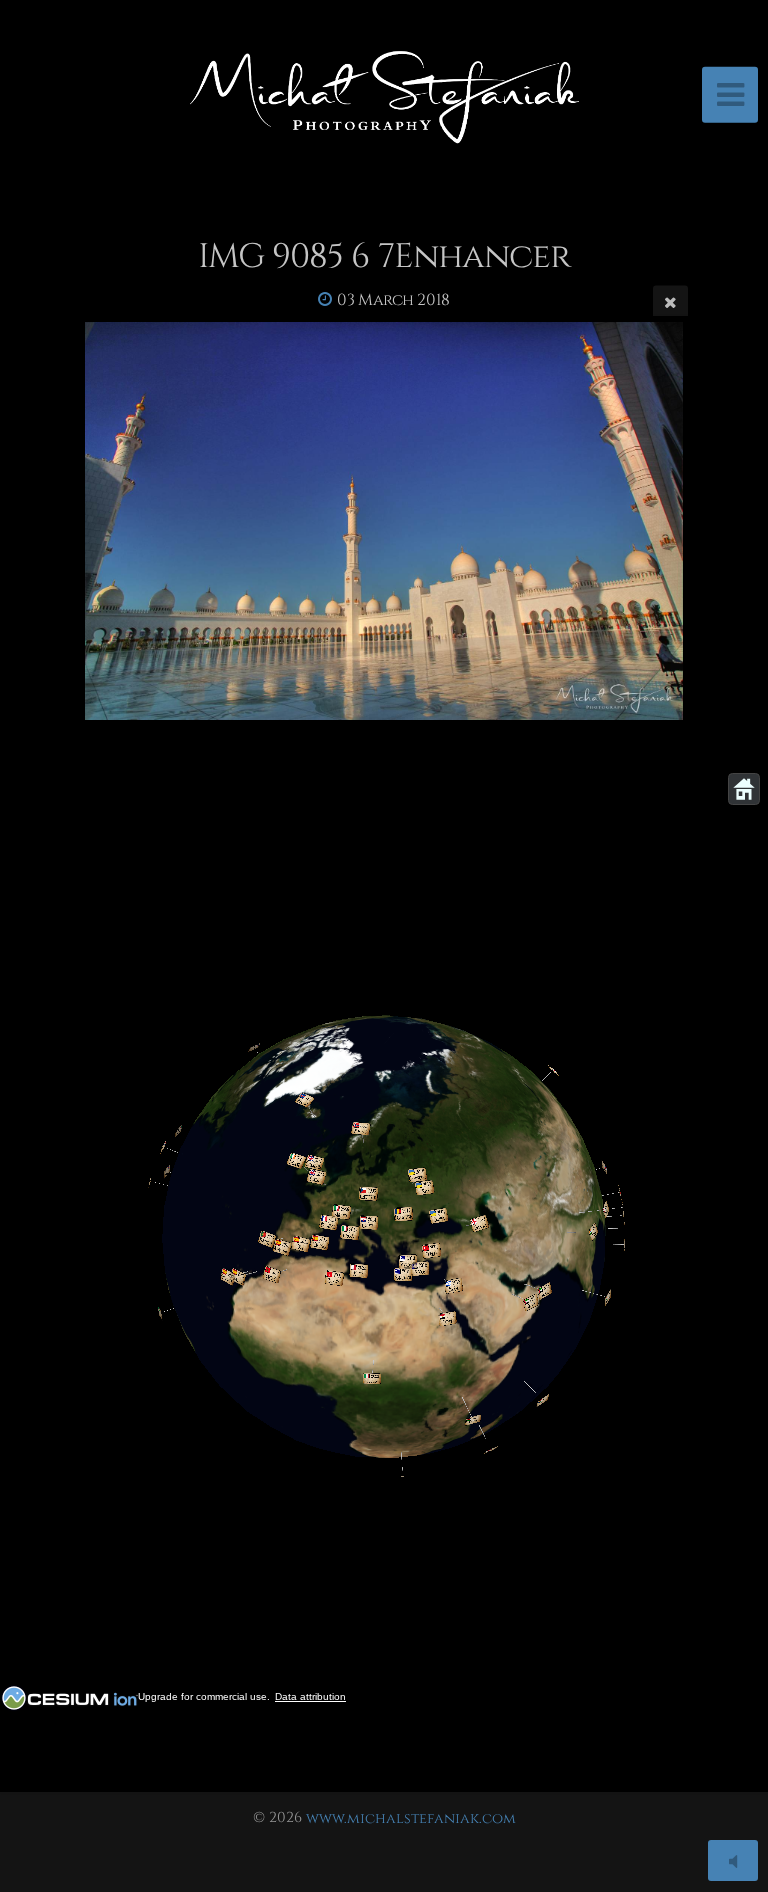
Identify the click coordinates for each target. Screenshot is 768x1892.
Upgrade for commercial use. (204, 1696)
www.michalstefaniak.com (411, 1817)
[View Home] (744, 789)
